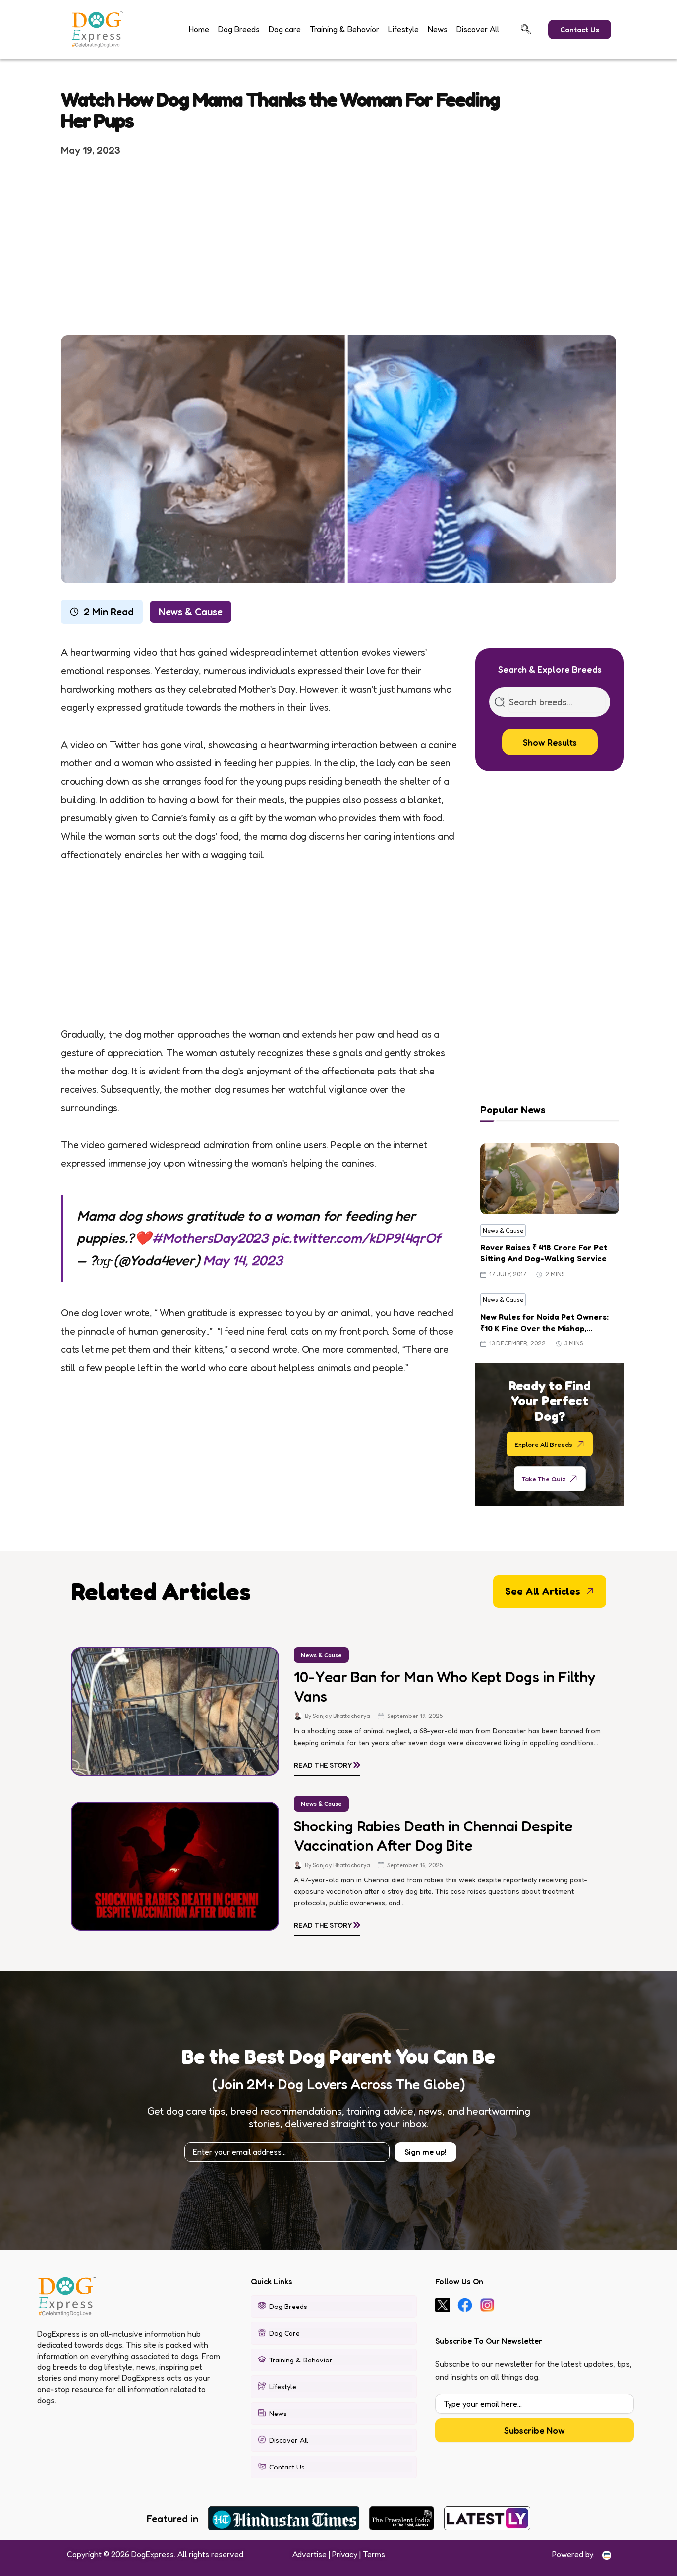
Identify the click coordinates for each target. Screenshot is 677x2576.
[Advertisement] (338, 245)
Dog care (285, 29)
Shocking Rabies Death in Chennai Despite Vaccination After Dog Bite (433, 1836)
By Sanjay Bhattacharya (338, 1716)
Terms (374, 2554)
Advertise (310, 2554)
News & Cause (191, 612)
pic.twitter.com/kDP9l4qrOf (356, 1238)
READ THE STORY (327, 1763)
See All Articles (543, 1591)
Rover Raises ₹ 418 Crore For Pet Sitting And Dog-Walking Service (544, 1253)
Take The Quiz (544, 1478)
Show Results (550, 742)
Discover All (478, 29)
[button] (526, 29)
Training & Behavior (344, 29)
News (438, 29)
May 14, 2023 (243, 1260)
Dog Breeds (239, 29)
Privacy (345, 2554)
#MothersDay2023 (210, 1238)
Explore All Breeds (543, 1444)
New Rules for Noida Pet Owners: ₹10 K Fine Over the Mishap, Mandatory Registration (544, 1323)
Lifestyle (403, 29)
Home (199, 29)
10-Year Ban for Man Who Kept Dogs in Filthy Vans (445, 1687)
